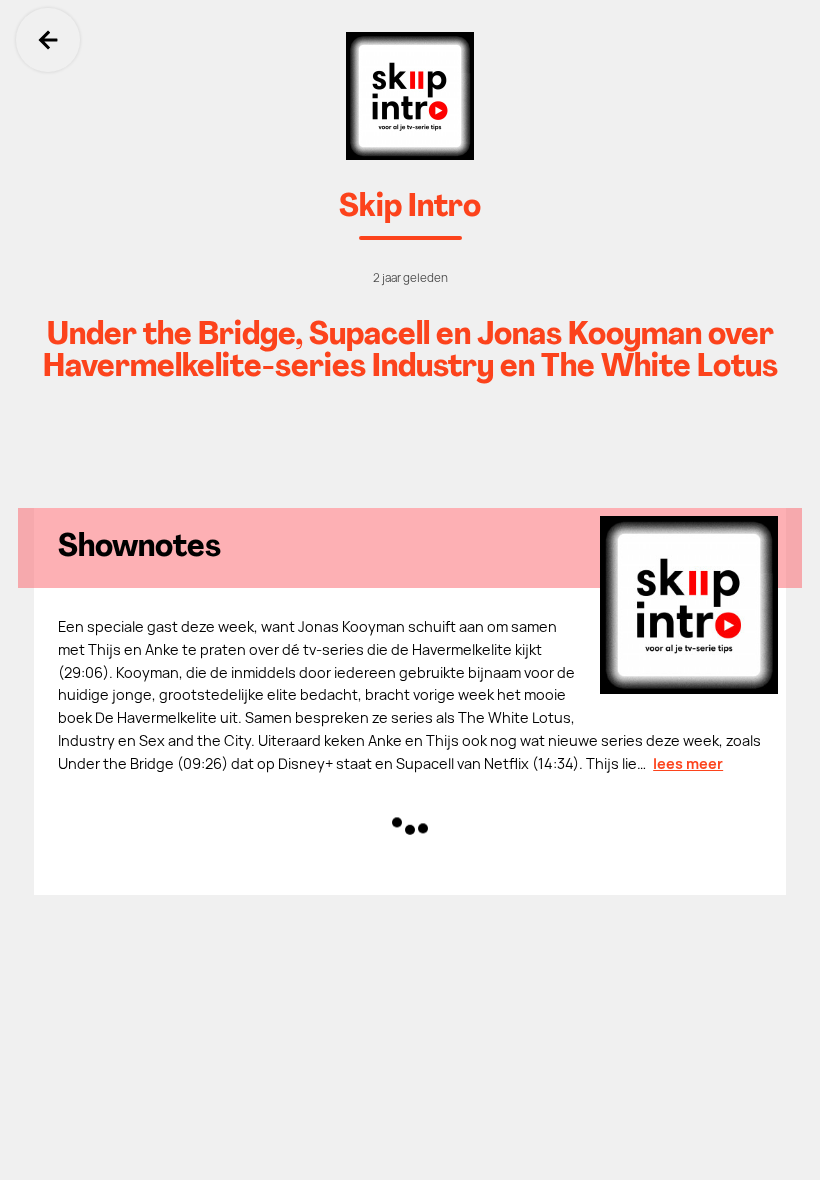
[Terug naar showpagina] (410, 96)
